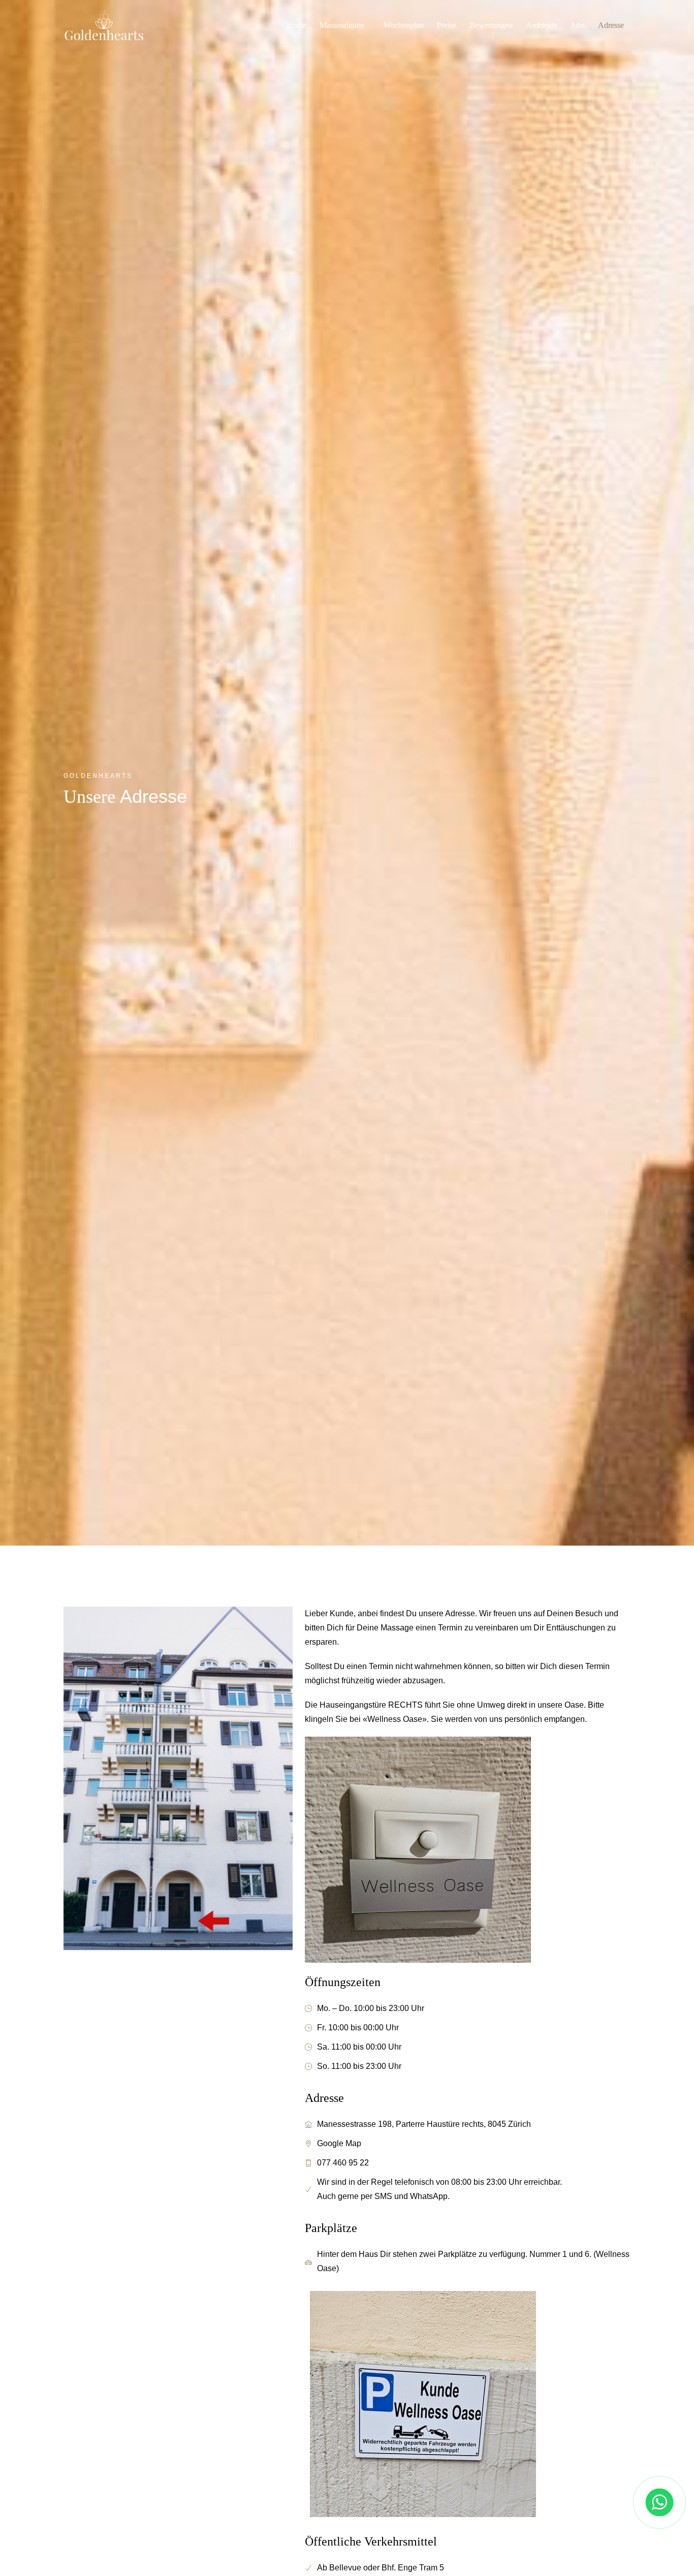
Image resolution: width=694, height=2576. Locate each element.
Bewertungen (491, 25)
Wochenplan (404, 25)
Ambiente (542, 25)
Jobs (578, 25)
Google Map (339, 2143)
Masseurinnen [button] (343, 25)
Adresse (611, 25)
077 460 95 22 (343, 2163)
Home (296, 25)
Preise (447, 25)
